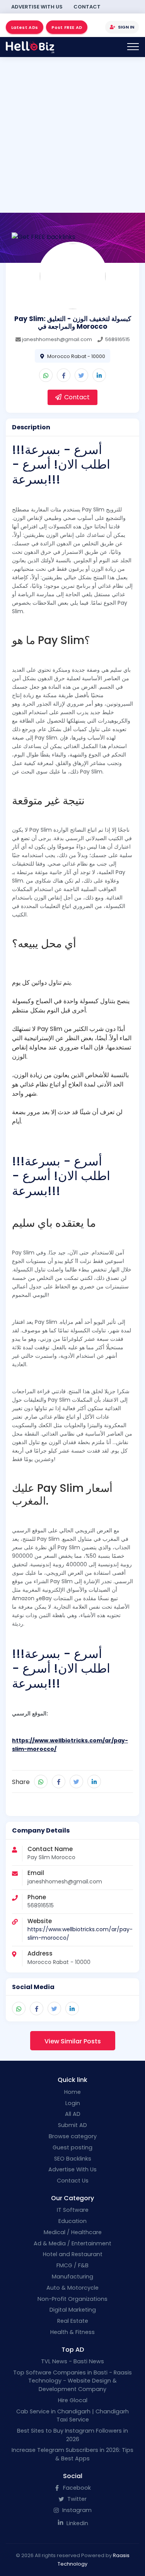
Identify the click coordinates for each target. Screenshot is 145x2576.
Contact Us (73, 2181)
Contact (87, 7)
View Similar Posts (73, 2041)
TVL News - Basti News (72, 2361)
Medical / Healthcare (73, 2232)
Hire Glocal (73, 2400)
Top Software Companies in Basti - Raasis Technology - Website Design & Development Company (72, 2381)
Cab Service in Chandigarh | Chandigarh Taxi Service (72, 2416)
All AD (73, 2114)
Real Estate (73, 2321)
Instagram (76, 2510)
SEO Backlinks (73, 2159)
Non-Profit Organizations (72, 2299)
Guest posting (72, 2147)
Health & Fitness (72, 2332)
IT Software (73, 2210)
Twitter (76, 2499)
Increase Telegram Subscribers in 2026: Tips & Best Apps (72, 2454)
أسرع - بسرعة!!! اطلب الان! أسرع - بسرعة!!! (61, 464)
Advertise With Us (37, 7)
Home (72, 2092)
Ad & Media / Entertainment (72, 2243)
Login (73, 2103)
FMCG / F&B (72, 2265)
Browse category (73, 2136)
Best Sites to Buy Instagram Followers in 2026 (72, 2435)
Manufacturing (72, 2277)
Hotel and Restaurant (73, 2254)
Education (72, 2221)
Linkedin (77, 2523)
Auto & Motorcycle (72, 2288)
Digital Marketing (73, 2310)
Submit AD (72, 2125)
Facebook (76, 2488)
